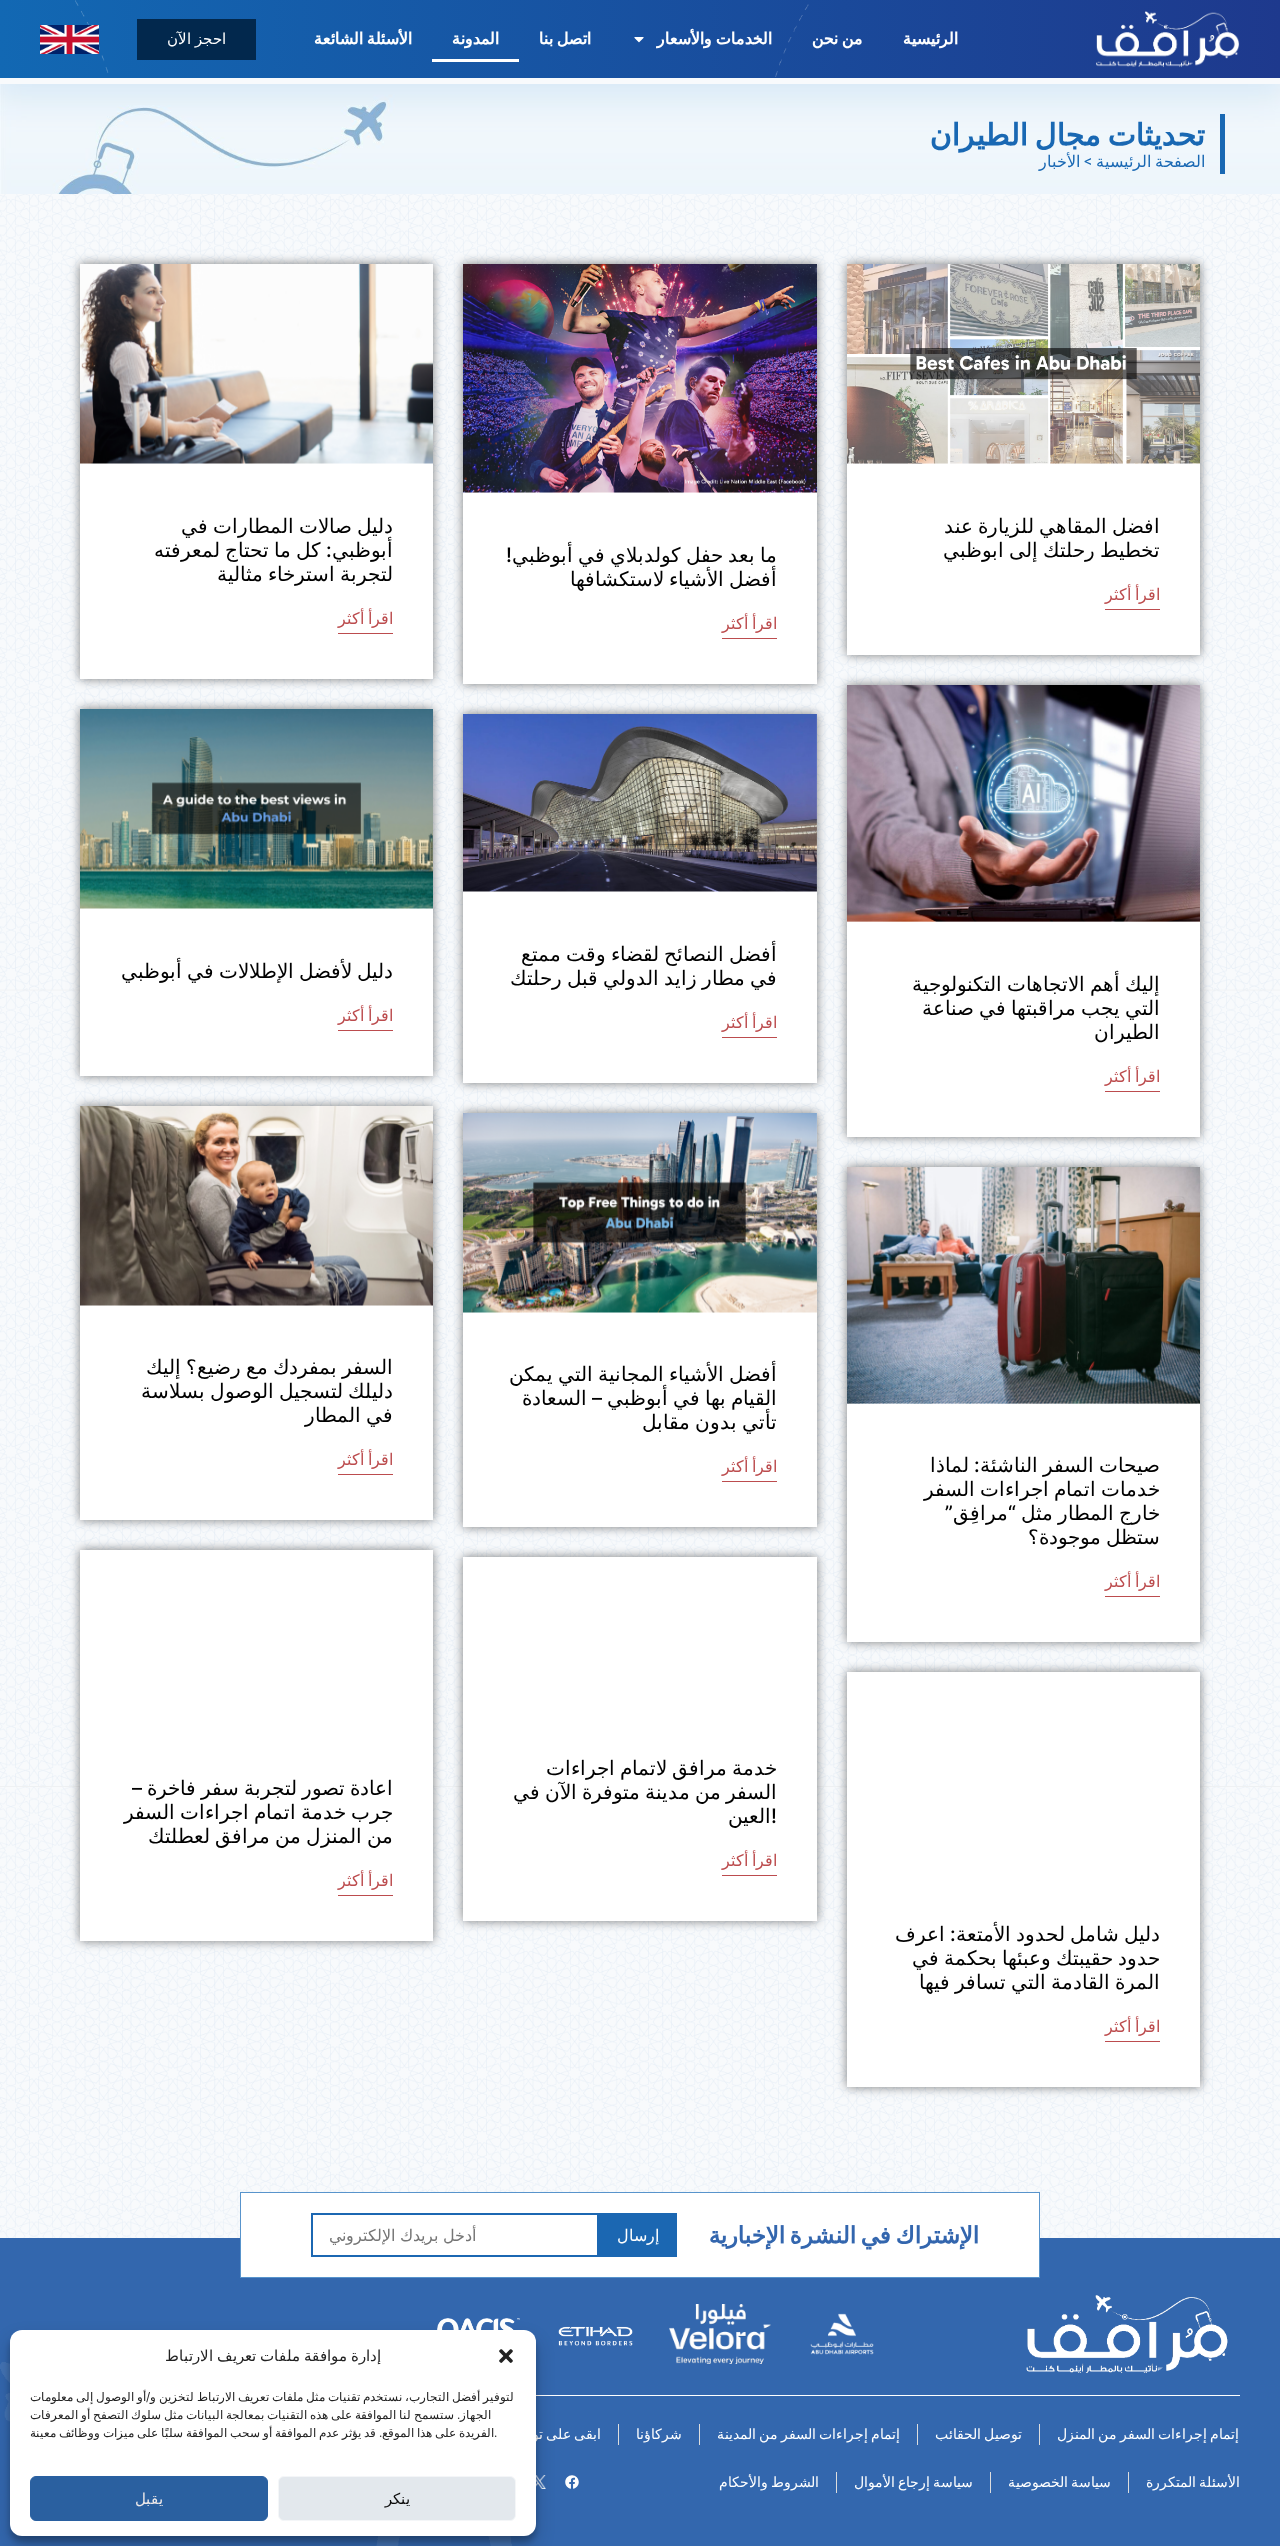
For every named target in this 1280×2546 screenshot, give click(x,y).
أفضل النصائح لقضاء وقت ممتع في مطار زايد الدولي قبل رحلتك (643, 966)
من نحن (837, 38)
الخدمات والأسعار (714, 38)
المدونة (475, 38)
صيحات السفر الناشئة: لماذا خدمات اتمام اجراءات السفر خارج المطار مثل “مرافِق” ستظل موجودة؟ (1042, 1501)
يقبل (149, 2498)
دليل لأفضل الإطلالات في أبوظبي (257, 971)
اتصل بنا (565, 38)
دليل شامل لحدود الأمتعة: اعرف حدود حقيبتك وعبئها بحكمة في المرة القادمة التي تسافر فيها (1027, 1958)
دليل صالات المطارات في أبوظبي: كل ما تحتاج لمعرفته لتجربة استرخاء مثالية (273, 550)
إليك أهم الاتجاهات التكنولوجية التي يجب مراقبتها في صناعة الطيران (1036, 1008)
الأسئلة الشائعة (363, 38)
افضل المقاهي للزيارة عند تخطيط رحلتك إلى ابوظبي (1051, 538)
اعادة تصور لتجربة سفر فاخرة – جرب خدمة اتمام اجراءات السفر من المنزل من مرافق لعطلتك (258, 1812)
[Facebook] (572, 2482)
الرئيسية (930, 38)
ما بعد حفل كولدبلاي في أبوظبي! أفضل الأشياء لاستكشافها (641, 567)
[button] (506, 2356)
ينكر (397, 2498)
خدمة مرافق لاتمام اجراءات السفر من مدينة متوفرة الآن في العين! (645, 1792)
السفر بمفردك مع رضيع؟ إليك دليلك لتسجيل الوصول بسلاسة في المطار (267, 1391)
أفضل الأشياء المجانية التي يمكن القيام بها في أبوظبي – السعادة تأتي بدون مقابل (643, 1398)
